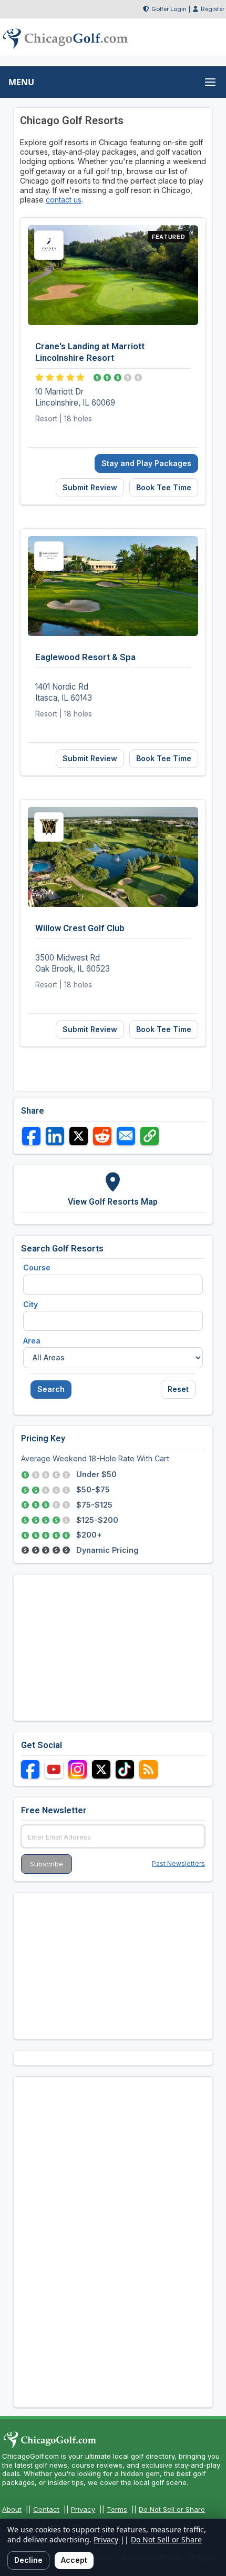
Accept (74, 2560)
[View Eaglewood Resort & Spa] (113, 652)
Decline (28, 2560)
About (12, 2509)
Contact (46, 2509)
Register (213, 9)
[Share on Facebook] (31, 1136)
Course (37, 1267)
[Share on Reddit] (102, 1136)
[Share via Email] (126, 1136)
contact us (64, 200)
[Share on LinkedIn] (55, 1136)
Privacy (83, 2509)
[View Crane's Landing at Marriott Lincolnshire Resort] (113, 361)
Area (32, 1341)
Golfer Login (169, 9)
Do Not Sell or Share (172, 2509)
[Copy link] (150, 1136)
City (30, 1304)
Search (51, 1389)
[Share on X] (79, 1136)
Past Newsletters (178, 1863)
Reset (178, 1389)
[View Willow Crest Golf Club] (113, 923)
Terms (117, 2509)
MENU (21, 82)
